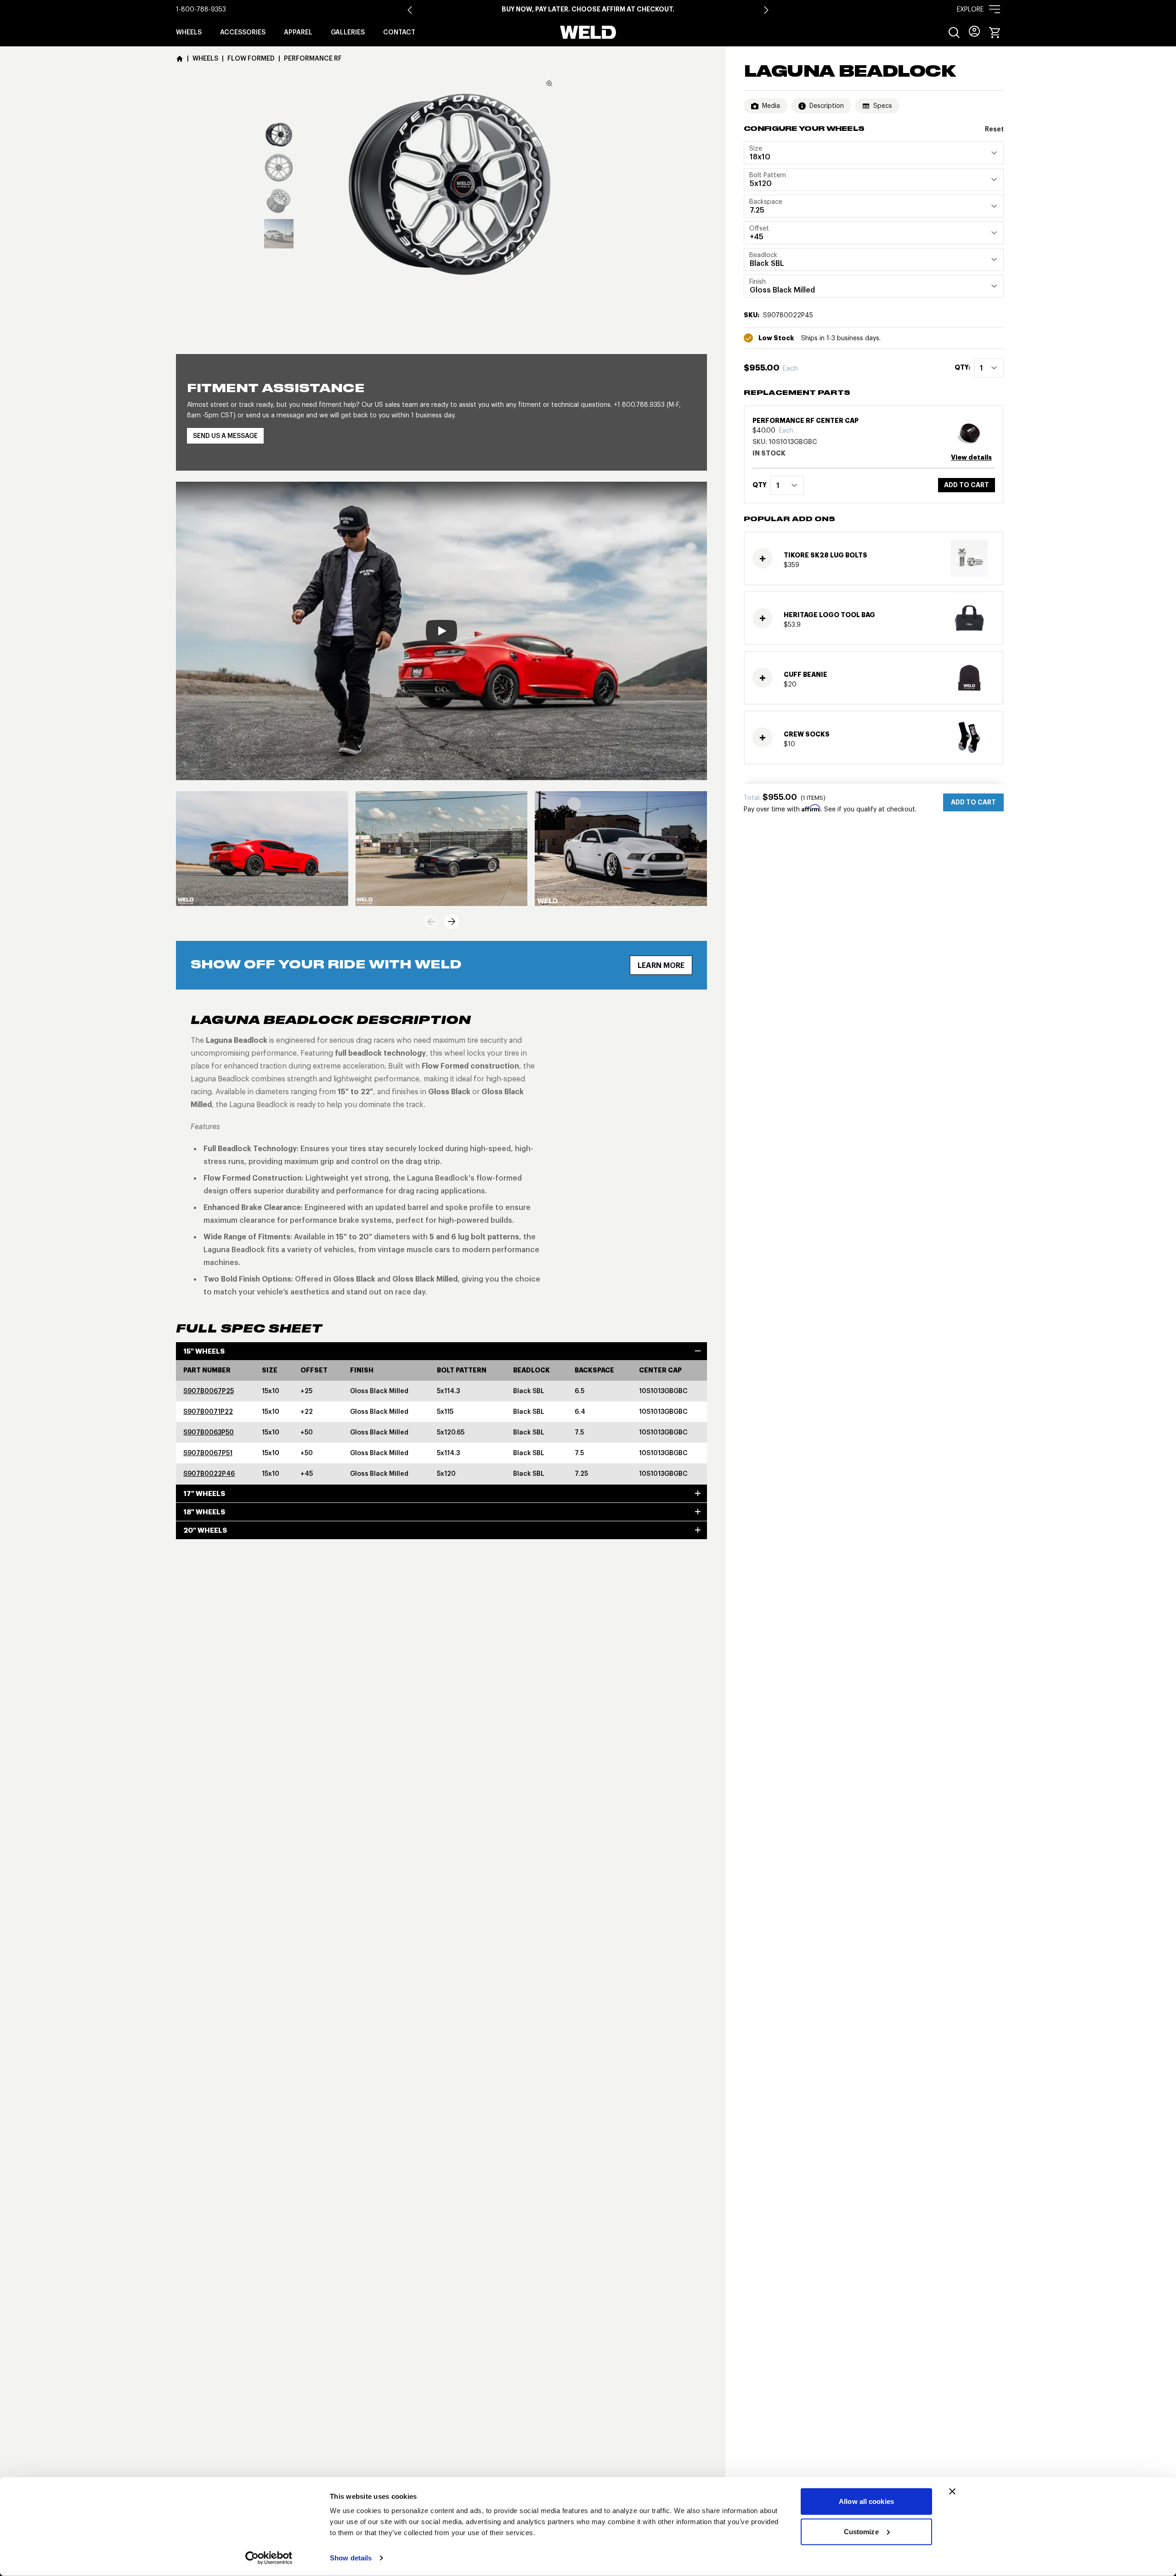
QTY (760, 485)
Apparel (298, 32)
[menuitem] (954, 33)
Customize (861, 2531)
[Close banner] (952, 2492)
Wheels (189, 32)
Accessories (243, 32)
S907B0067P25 (209, 1391)
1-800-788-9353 (201, 9)
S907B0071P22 (208, 1412)
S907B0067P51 (208, 1453)
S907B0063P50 (209, 1432)
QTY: (962, 368)
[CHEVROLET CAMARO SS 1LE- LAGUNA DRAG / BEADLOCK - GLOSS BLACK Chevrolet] (262, 849)
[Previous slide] (431, 922)
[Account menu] (974, 31)
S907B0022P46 (209, 1474)
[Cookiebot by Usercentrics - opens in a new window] (269, 2558)
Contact (399, 32)
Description (827, 106)
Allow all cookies (866, 2501)
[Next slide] (766, 10)
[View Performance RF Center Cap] (973, 432)
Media (771, 106)
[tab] (279, 135)
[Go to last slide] (410, 10)
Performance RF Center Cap (806, 421)
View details (971, 457)
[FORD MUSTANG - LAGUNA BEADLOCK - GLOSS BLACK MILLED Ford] (621, 849)
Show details (351, 2558)
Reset (994, 129)
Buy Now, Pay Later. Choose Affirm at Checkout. (588, 9)
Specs (883, 106)
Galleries (348, 32)
